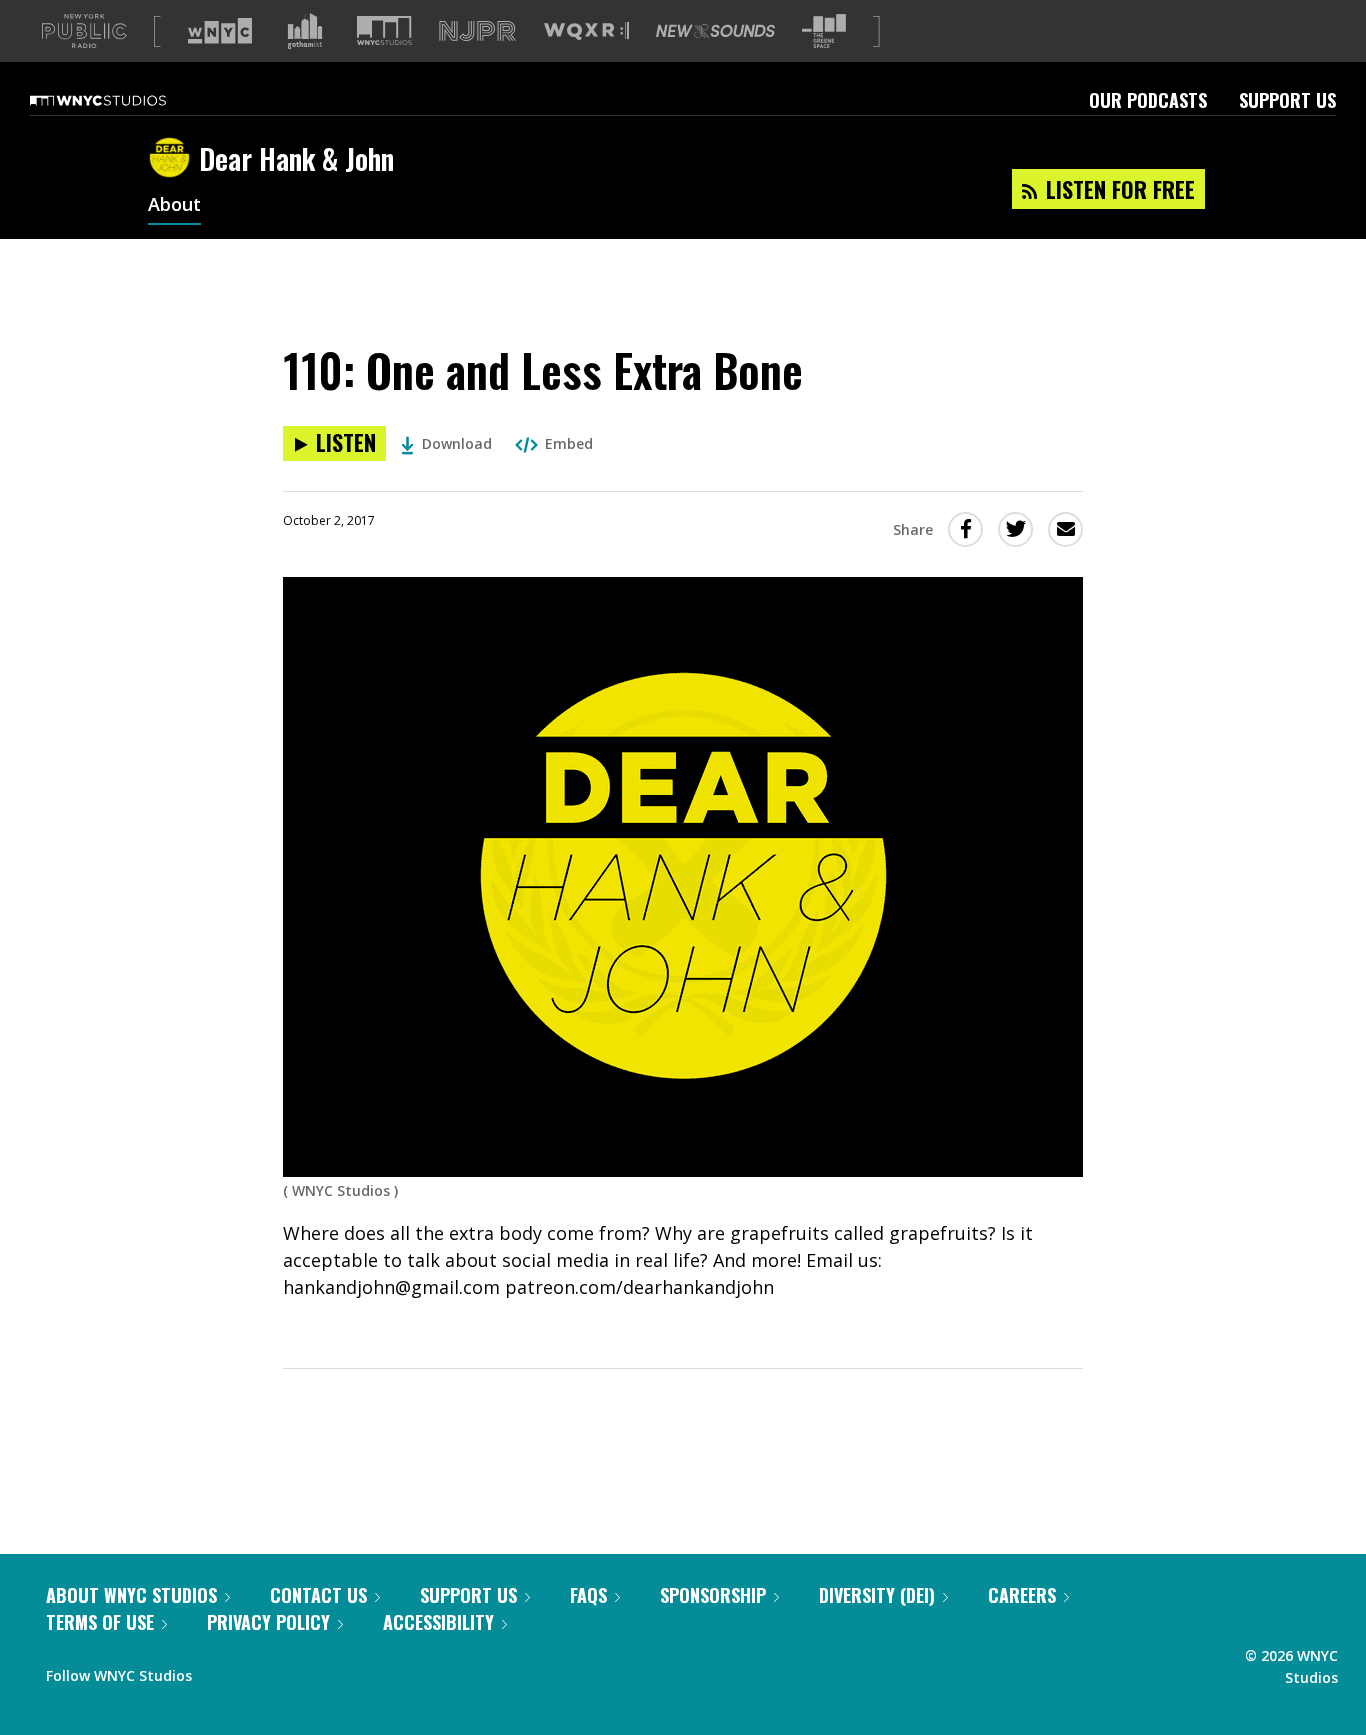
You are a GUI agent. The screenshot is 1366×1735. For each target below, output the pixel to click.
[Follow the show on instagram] (298, 1671)
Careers (1022, 1595)
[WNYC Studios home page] (123, 100)
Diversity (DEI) (877, 1595)
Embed (569, 443)
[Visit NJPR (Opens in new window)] (477, 31)
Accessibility (438, 1622)
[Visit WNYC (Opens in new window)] (220, 31)
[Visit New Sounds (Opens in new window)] (715, 31)
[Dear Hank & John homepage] (173, 159)
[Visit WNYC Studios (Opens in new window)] (384, 30)
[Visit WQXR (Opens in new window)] (586, 31)
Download (457, 443)
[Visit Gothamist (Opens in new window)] (305, 31)
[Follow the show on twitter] (260, 1671)
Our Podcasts (1148, 100)
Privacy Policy (268, 1622)
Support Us (1287, 100)
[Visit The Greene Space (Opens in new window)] (824, 31)
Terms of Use (100, 1622)
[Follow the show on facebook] (221, 1671)
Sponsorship (713, 1595)
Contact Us (318, 1595)
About (174, 206)
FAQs (588, 1595)
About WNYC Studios (131, 1595)
